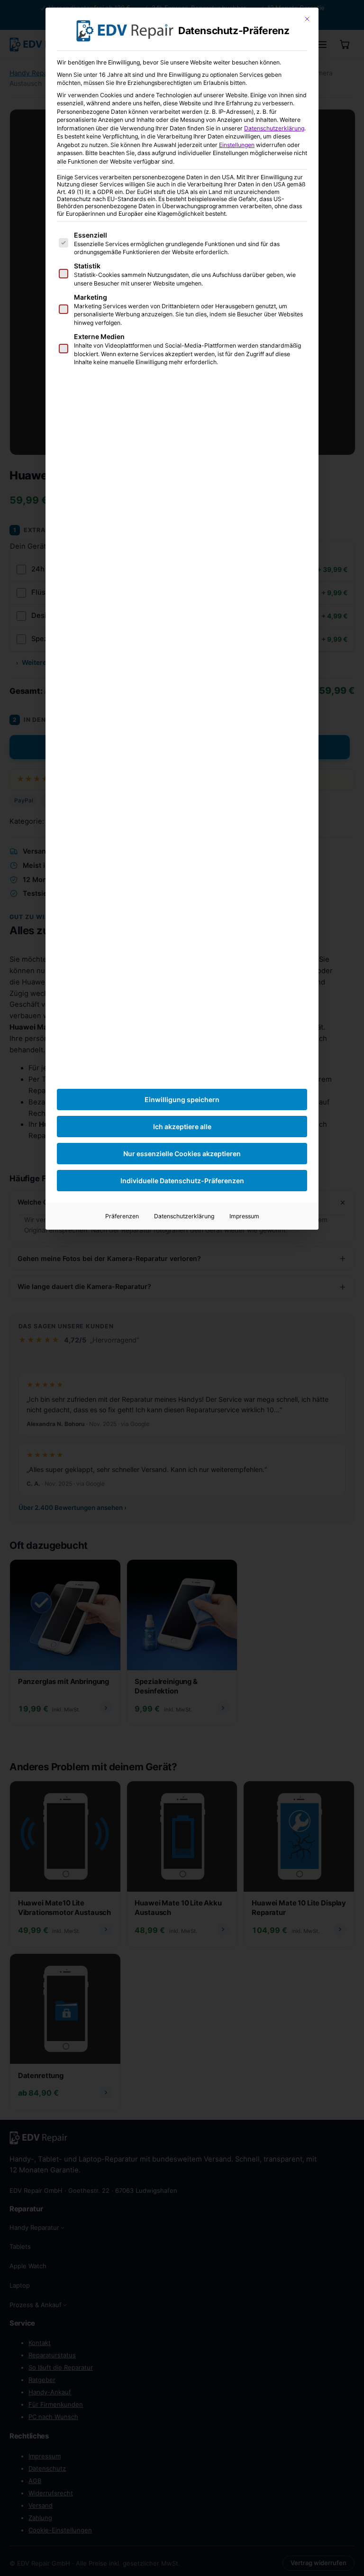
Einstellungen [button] (237, 145)
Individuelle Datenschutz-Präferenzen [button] (182, 1181)
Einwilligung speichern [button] (182, 1099)
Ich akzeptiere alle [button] (182, 1127)
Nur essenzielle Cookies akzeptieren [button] (182, 1154)
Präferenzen (122, 1216)
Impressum (244, 1216)
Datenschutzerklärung (274, 128)
